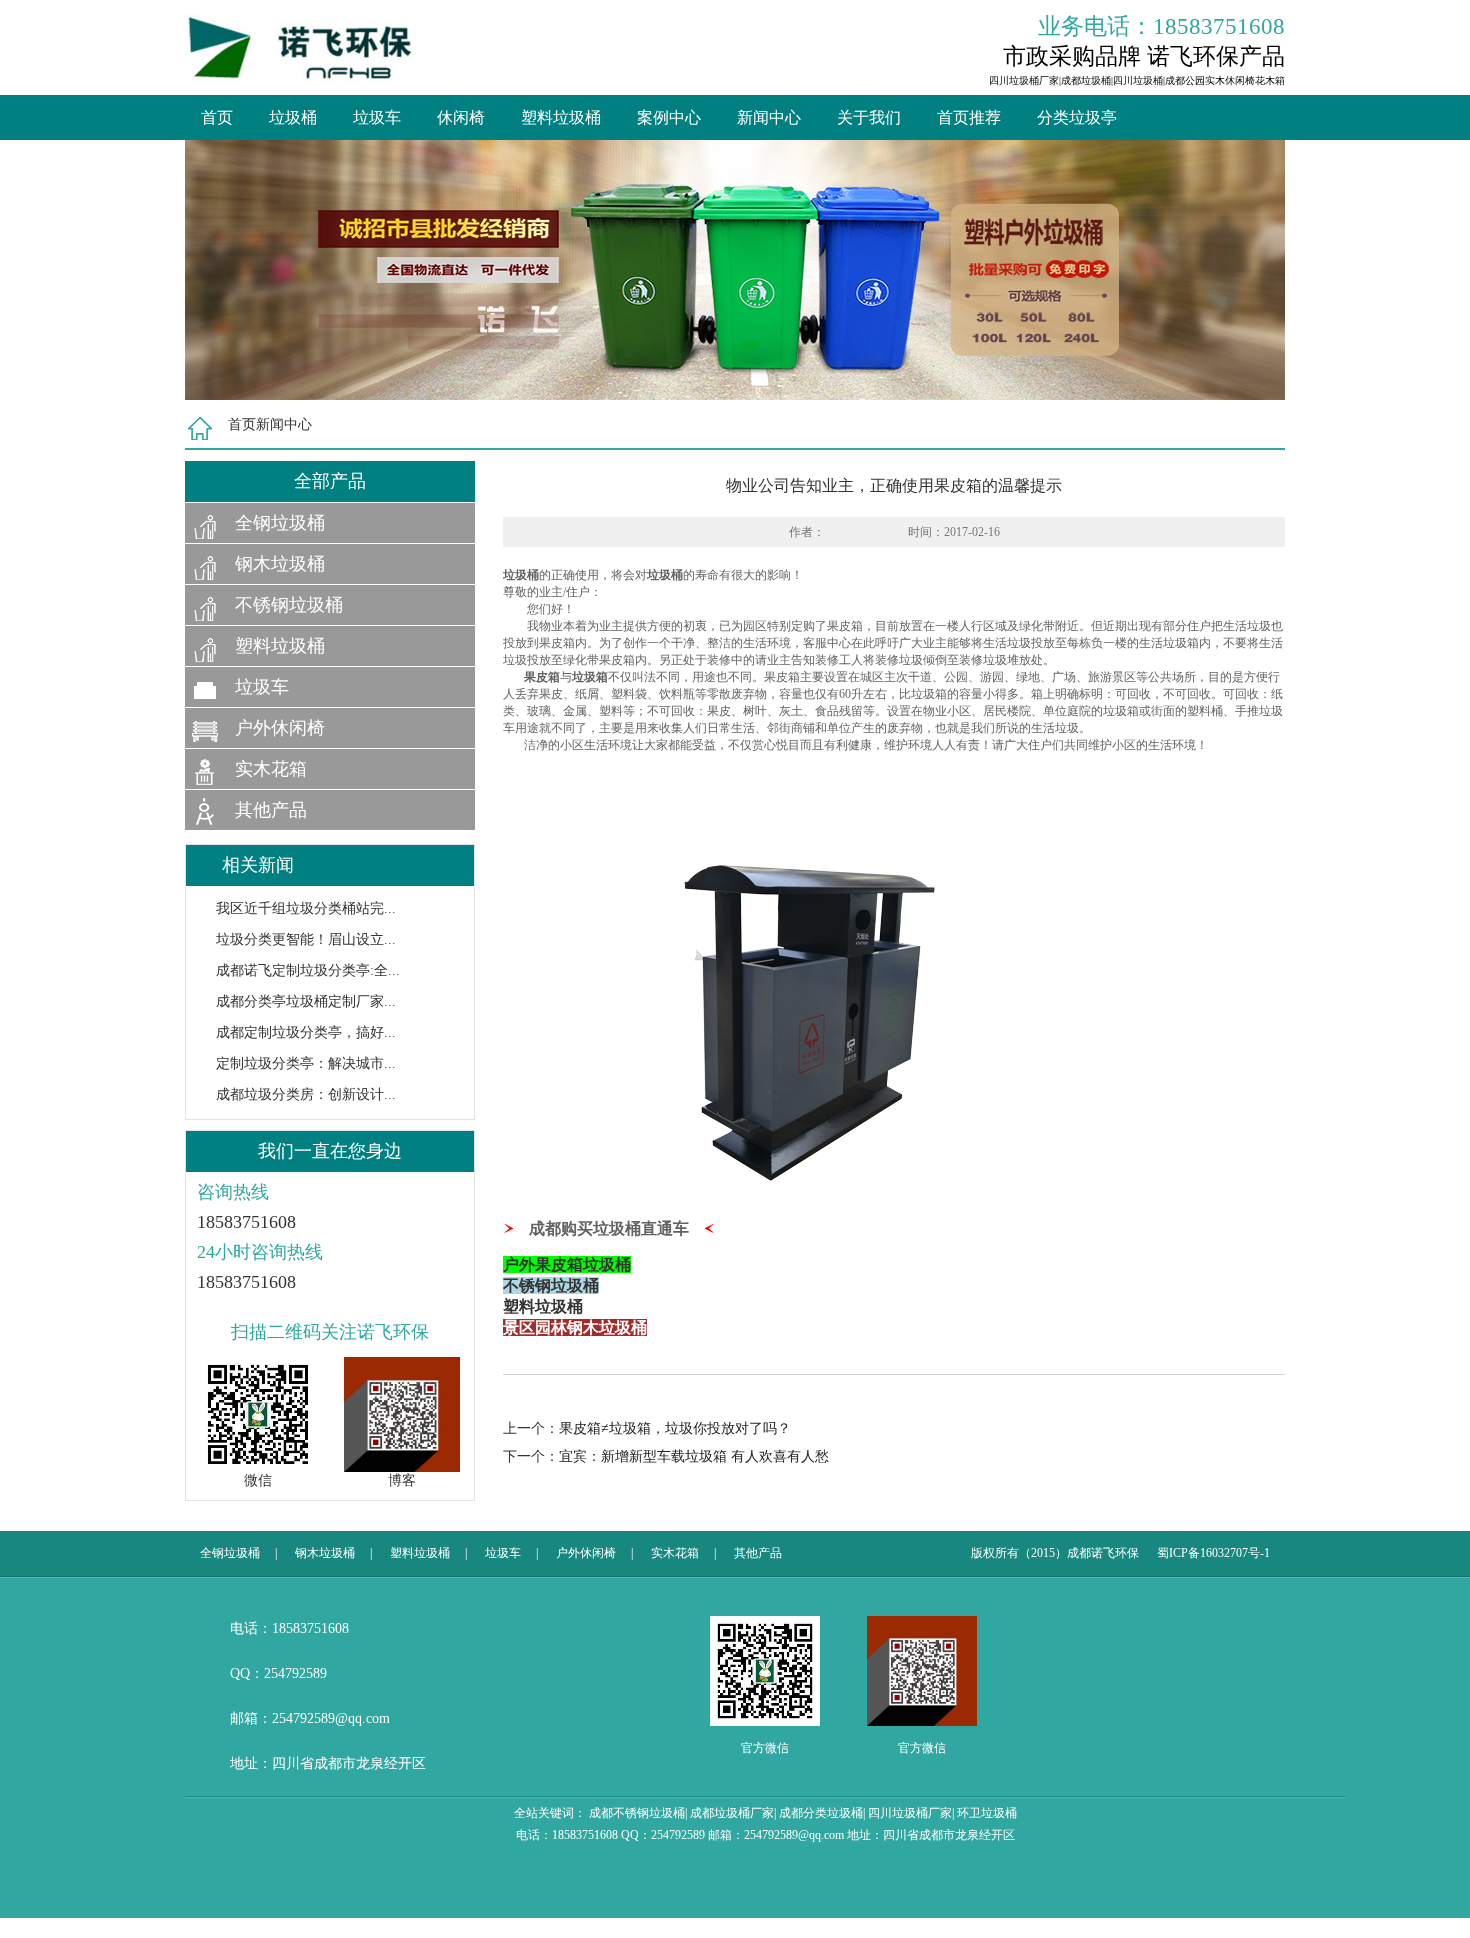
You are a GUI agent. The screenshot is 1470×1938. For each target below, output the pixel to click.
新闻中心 (769, 117)
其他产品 (271, 810)
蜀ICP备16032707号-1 (1213, 1553)
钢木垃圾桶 (280, 564)
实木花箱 (271, 769)
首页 (217, 117)
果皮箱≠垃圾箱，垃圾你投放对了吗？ (675, 1428)
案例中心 (669, 117)
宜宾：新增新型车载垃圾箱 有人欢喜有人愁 (694, 1456)
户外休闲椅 (280, 728)
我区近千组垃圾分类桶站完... (306, 908)
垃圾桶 (293, 117)
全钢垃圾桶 (280, 523)
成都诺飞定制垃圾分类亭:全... (308, 970)
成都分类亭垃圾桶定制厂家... (306, 1001)
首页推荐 (969, 117)
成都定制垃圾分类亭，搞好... (306, 1032)
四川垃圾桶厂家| (911, 1813)
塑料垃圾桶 (561, 117)
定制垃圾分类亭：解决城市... (306, 1063)
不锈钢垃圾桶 (289, 605)
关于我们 (869, 117)
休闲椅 (461, 117)
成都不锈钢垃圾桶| (638, 1813)
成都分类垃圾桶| (822, 1813)
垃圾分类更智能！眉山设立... (306, 939)
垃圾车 (377, 117)
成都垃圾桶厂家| (733, 1813)
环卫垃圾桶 (987, 1813)
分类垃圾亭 (1077, 117)
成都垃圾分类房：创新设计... (306, 1094)
